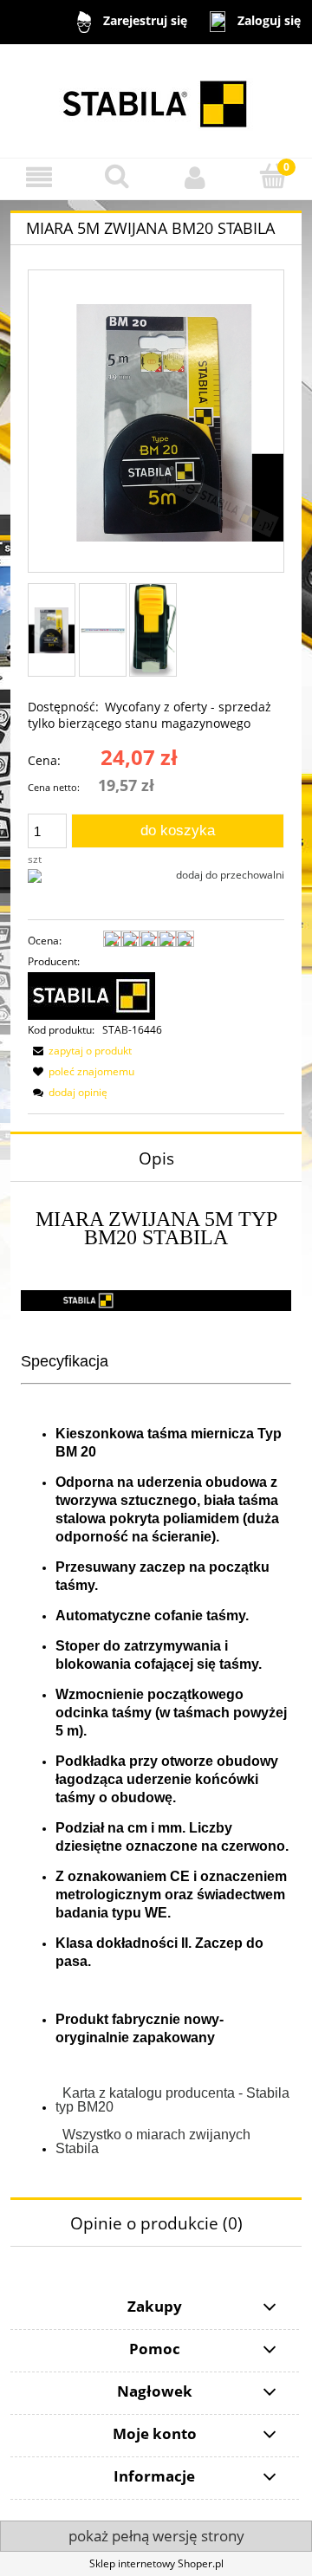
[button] (39, 177)
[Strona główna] (156, 101)
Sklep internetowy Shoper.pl (156, 2563)
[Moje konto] (195, 177)
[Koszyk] (273, 176)
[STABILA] (91, 995)
